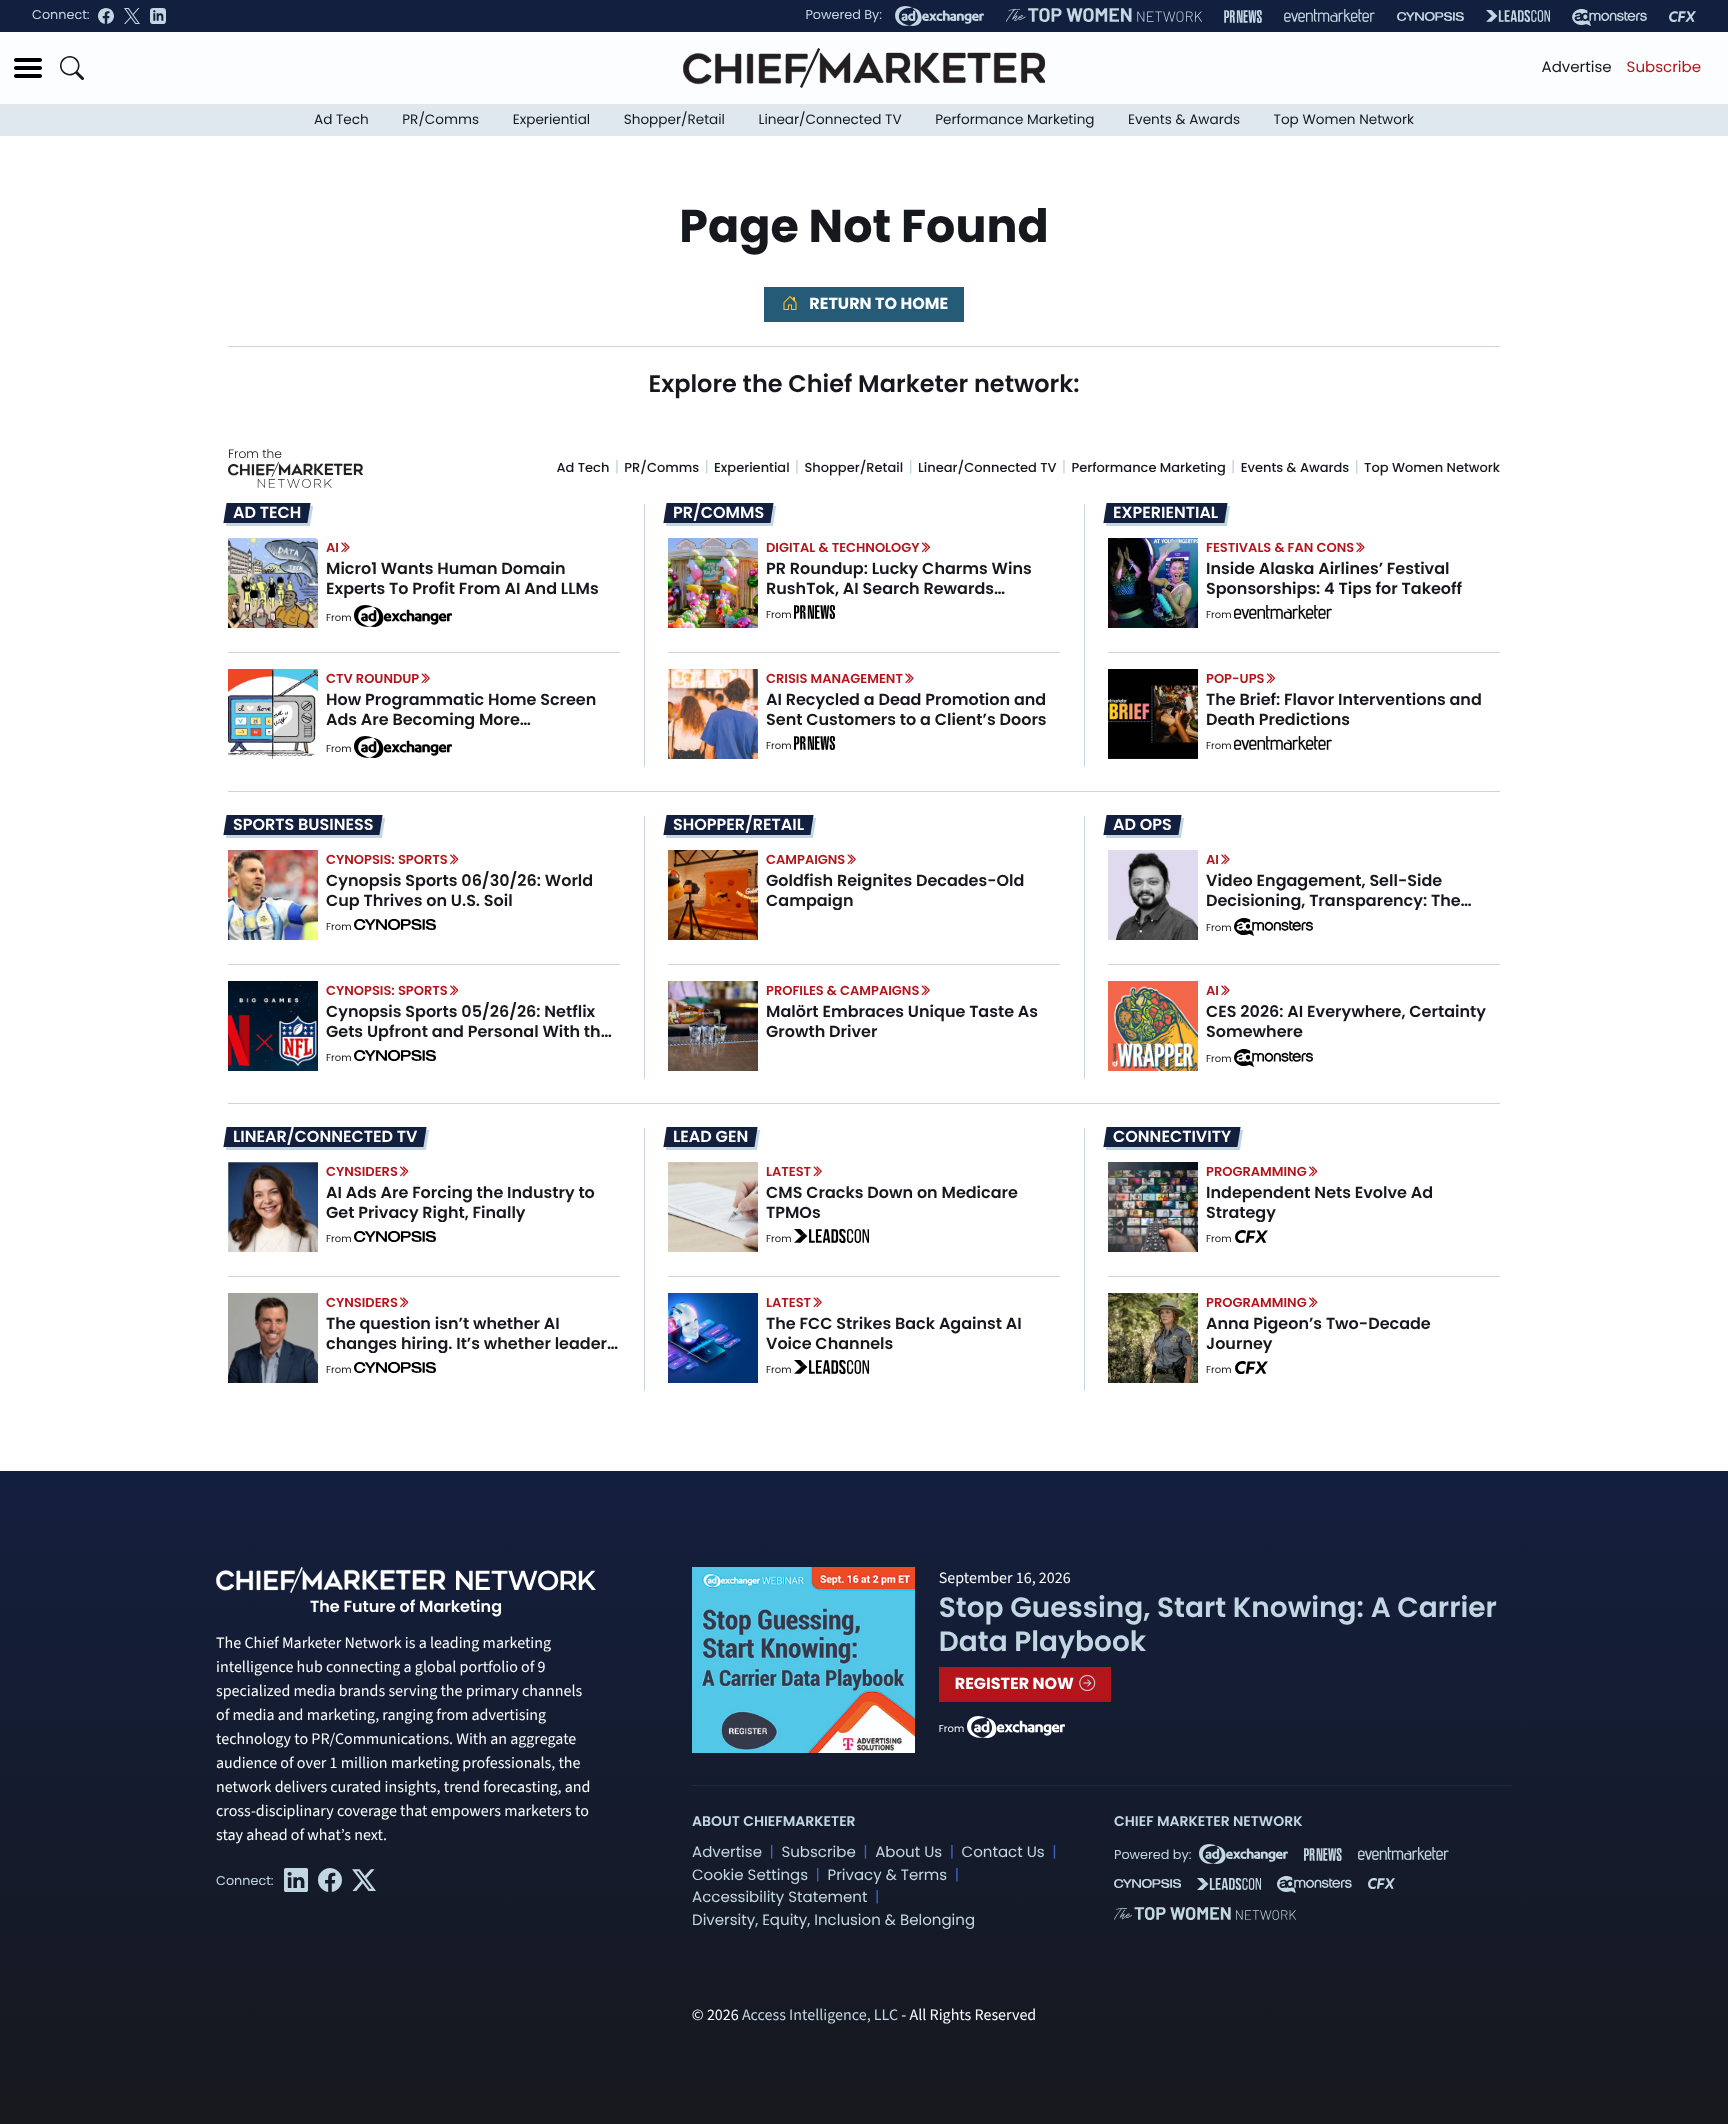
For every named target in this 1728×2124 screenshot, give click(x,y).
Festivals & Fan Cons (1280, 547)
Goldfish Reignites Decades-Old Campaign (895, 890)
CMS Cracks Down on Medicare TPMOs (892, 1202)
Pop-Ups (1235, 678)
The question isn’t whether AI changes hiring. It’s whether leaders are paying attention (471, 1342)
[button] (28, 68)
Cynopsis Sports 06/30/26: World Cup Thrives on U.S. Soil (459, 890)
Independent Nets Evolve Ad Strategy (1319, 1202)
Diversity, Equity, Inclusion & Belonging (833, 1920)
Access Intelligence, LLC (820, 2016)
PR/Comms (440, 119)
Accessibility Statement (779, 1897)
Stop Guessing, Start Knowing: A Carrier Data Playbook (1218, 1624)
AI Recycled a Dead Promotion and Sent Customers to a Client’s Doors (906, 709)
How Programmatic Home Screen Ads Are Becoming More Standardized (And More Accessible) (461, 728)
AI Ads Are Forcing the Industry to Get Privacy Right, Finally (460, 1202)
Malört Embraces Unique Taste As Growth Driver (902, 1021)
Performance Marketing (1014, 119)
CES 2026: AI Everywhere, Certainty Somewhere (1346, 1021)
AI (332, 547)
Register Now (1016, 1683)
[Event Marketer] (1329, 16)
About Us (908, 1852)
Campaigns (805, 859)
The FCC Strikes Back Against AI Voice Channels (894, 1333)
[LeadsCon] (1518, 16)
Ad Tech (341, 119)
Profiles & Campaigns (842, 990)
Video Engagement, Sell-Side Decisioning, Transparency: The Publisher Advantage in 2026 (1333, 899)
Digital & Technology (843, 547)
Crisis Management (834, 678)
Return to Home (877, 303)
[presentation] (273, 583)
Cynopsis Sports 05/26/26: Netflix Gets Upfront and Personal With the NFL (468, 1030)
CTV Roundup (372, 678)
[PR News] (1243, 16)
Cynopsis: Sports (387, 859)
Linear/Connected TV (830, 119)
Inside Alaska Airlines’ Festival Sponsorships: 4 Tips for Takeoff (1334, 578)
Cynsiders (362, 1171)
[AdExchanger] (939, 16)
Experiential (551, 119)
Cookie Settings (750, 1875)
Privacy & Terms (887, 1875)
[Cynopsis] (1430, 16)
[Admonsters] (1273, 927)
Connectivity (1172, 1137)
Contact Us (1003, 1852)
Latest (788, 1171)
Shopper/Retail (674, 119)
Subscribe (1664, 67)
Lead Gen (710, 1137)
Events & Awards (1184, 119)
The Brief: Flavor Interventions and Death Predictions (1344, 709)
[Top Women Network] (1104, 16)
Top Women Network (1344, 119)
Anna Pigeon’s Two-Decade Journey (1318, 1333)
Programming (1256, 1171)
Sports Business (303, 825)
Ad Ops (1142, 825)
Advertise (1577, 67)
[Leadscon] (831, 1239)
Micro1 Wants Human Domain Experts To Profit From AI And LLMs (462, 578)
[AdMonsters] (1609, 16)
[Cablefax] (1682, 16)
